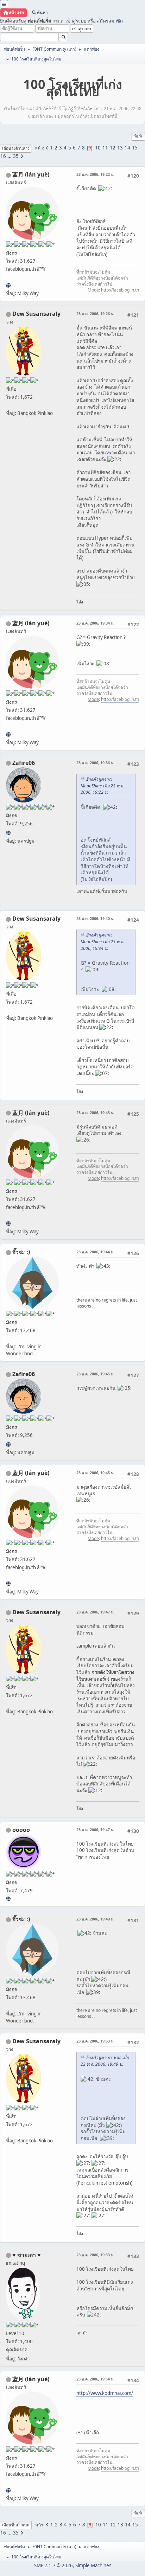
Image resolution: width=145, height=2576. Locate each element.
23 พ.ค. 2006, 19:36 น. (95, 763)
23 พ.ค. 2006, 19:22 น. (95, 174)
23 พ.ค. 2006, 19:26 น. (95, 314)
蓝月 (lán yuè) (31, 174)
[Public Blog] (8, 285)
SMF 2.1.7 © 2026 (53, 2565)
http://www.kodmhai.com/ (105, 2393)
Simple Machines (93, 2565)
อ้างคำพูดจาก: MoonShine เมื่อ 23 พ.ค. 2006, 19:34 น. (102, 942)
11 (105, 148)
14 (127, 148)
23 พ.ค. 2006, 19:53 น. (95, 2041)
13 (120, 148)
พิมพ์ (138, 136)
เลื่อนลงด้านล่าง (16, 148)
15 (135, 148)
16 (3, 156)
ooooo (21, 1830)
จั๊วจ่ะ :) (21, 1252)
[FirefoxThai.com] (8, 1899)
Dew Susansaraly (36, 314)
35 (16, 156)
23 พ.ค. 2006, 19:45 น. (95, 1374)
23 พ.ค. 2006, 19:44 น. (95, 1252)
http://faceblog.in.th (120, 290)
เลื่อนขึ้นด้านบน (16, 2525)
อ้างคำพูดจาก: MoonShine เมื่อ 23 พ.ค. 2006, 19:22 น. (102, 786)
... (10, 156)
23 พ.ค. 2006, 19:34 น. (95, 623)
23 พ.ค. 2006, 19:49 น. (95, 1919)
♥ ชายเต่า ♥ (27, 2255)
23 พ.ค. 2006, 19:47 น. (95, 1612)
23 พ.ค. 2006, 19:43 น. (95, 1113)
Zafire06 (24, 763)
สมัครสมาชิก (110, 21)
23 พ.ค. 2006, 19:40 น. (95, 918)
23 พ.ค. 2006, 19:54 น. (95, 2379)
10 (98, 148)
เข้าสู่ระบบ (76, 21)
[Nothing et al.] (8, 833)
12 (113, 148)
